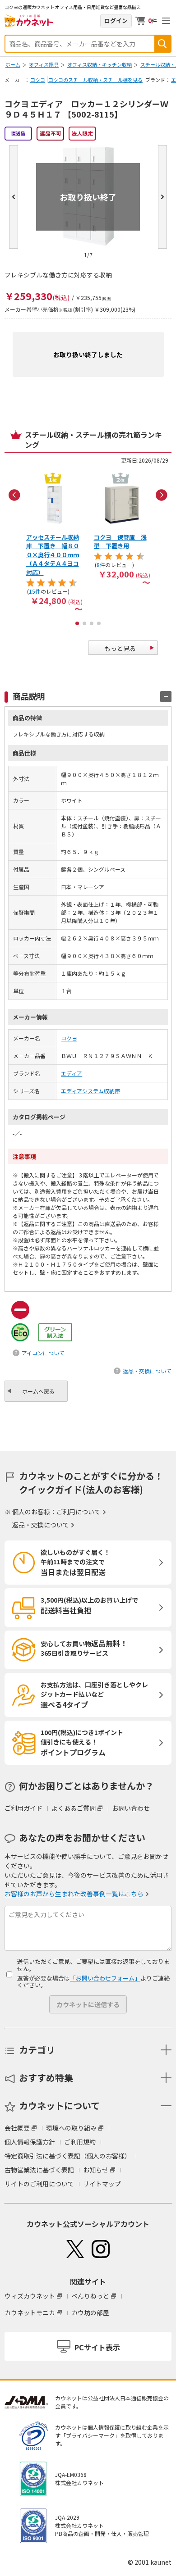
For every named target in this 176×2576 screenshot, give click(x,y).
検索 (162, 44)
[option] (54, 541)
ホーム (13, 64)
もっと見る (120, 648)
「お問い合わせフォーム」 (105, 1978)
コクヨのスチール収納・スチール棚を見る (95, 80)
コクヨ (38, 80)
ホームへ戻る (38, 1391)
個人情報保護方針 (30, 2142)
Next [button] (162, 495)
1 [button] (77, 623)
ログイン (116, 20)
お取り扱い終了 (88, 197)
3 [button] (92, 623)
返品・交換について (147, 1371)
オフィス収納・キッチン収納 (100, 64)
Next (162, 197)
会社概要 (17, 2128)
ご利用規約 (80, 2142)
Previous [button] (14, 495)
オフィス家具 (44, 64)
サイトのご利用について (39, 2184)
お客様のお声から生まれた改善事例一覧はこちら (74, 1894)
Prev (14, 197)
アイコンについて (43, 1353)
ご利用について (79, 1512)
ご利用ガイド (23, 1808)
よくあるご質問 (74, 1808)
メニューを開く (166, 21)
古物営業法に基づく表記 (39, 2170)
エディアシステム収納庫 (90, 1091)
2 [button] (84, 623)
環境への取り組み (71, 2128)
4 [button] (99, 623)
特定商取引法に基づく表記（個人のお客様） (68, 2156)
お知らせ (96, 2170)
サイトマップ (102, 2184)
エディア (72, 1073)
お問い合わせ (131, 1808)
